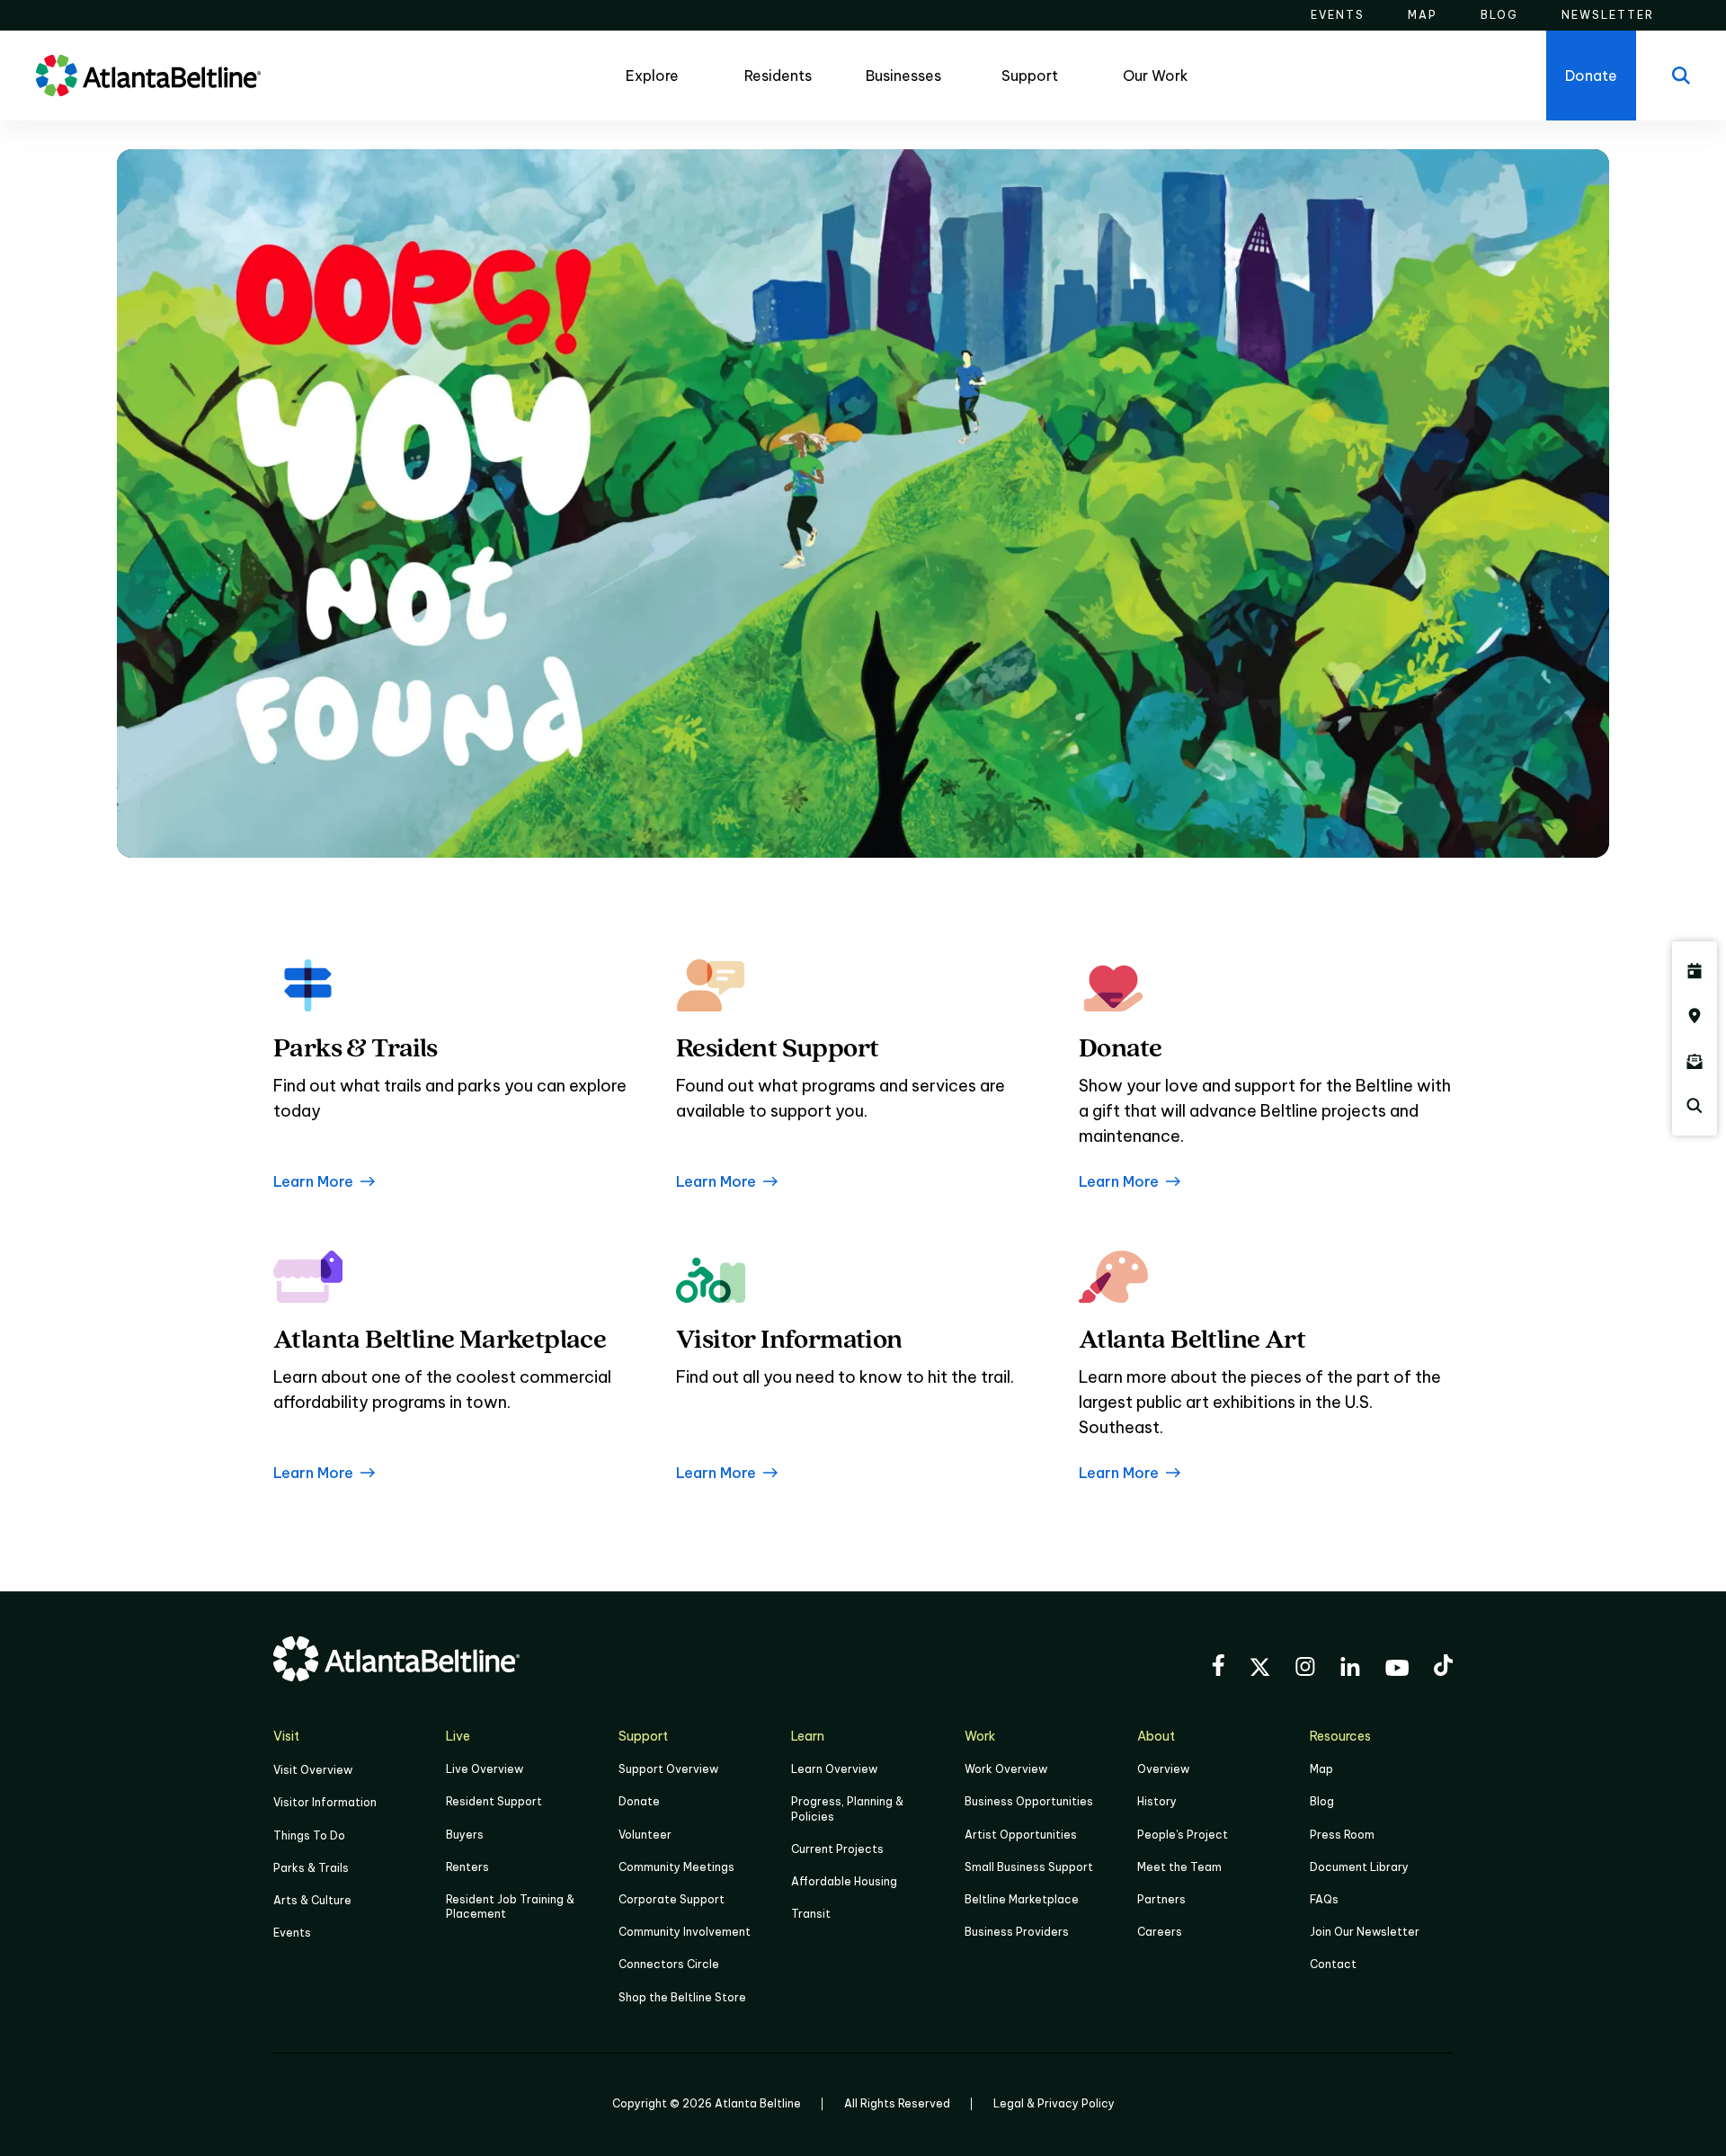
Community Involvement (685, 1932)
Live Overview (485, 1769)
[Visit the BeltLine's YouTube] (1397, 1670)
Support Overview (668, 1769)
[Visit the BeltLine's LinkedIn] (1350, 1669)
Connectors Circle (669, 1964)
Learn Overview (834, 1769)
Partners (1161, 1899)
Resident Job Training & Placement (510, 1907)
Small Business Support (1029, 1867)
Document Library (1359, 1867)
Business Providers (1017, 1932)
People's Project (1183, 1835)
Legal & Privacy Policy (1054, 2103)
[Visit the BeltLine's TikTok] (1443, 1668)
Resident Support (494, 1801)
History (1157, 1801)
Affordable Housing (844, 1881)
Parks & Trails (311, 1868)
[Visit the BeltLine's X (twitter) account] (1260, 1670)
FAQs (1324, 1899)
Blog (1322, 1801)
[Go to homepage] (148, 76)
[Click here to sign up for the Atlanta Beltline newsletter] (1695, 1061)
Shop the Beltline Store (682, 1997)
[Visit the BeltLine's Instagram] (1305, 1669)
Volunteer (645, 1835)
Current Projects (837, 1849)
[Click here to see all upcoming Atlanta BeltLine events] (1695, 971)
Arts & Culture (312, 1900)
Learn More (313, 1181)
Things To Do (309, 1835)
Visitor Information (325, 1802)
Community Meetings (676, 1867)
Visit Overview (313, 1770)
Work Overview (1006, 1769)
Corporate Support (672, 1899)
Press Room (1342, 1835)
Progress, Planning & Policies (847, 1809)
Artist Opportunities (1021, 1835)
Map (1321, 1769)
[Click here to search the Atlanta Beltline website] (1695, 1106)
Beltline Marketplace (1022, 1899)
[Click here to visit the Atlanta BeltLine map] (1695, 1016)
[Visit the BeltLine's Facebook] (1218, 1668)
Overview (1163, 1769)
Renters (467, 1867)
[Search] (1681, 76)
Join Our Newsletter (1365, 1932)
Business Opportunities (1029, 1801)
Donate (639, 1801)
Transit (811, 1914)
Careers (1160, 1932)
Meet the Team (1179, 1867)
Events (292, 1933)
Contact (1333, 1964)
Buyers (465, 1835)
